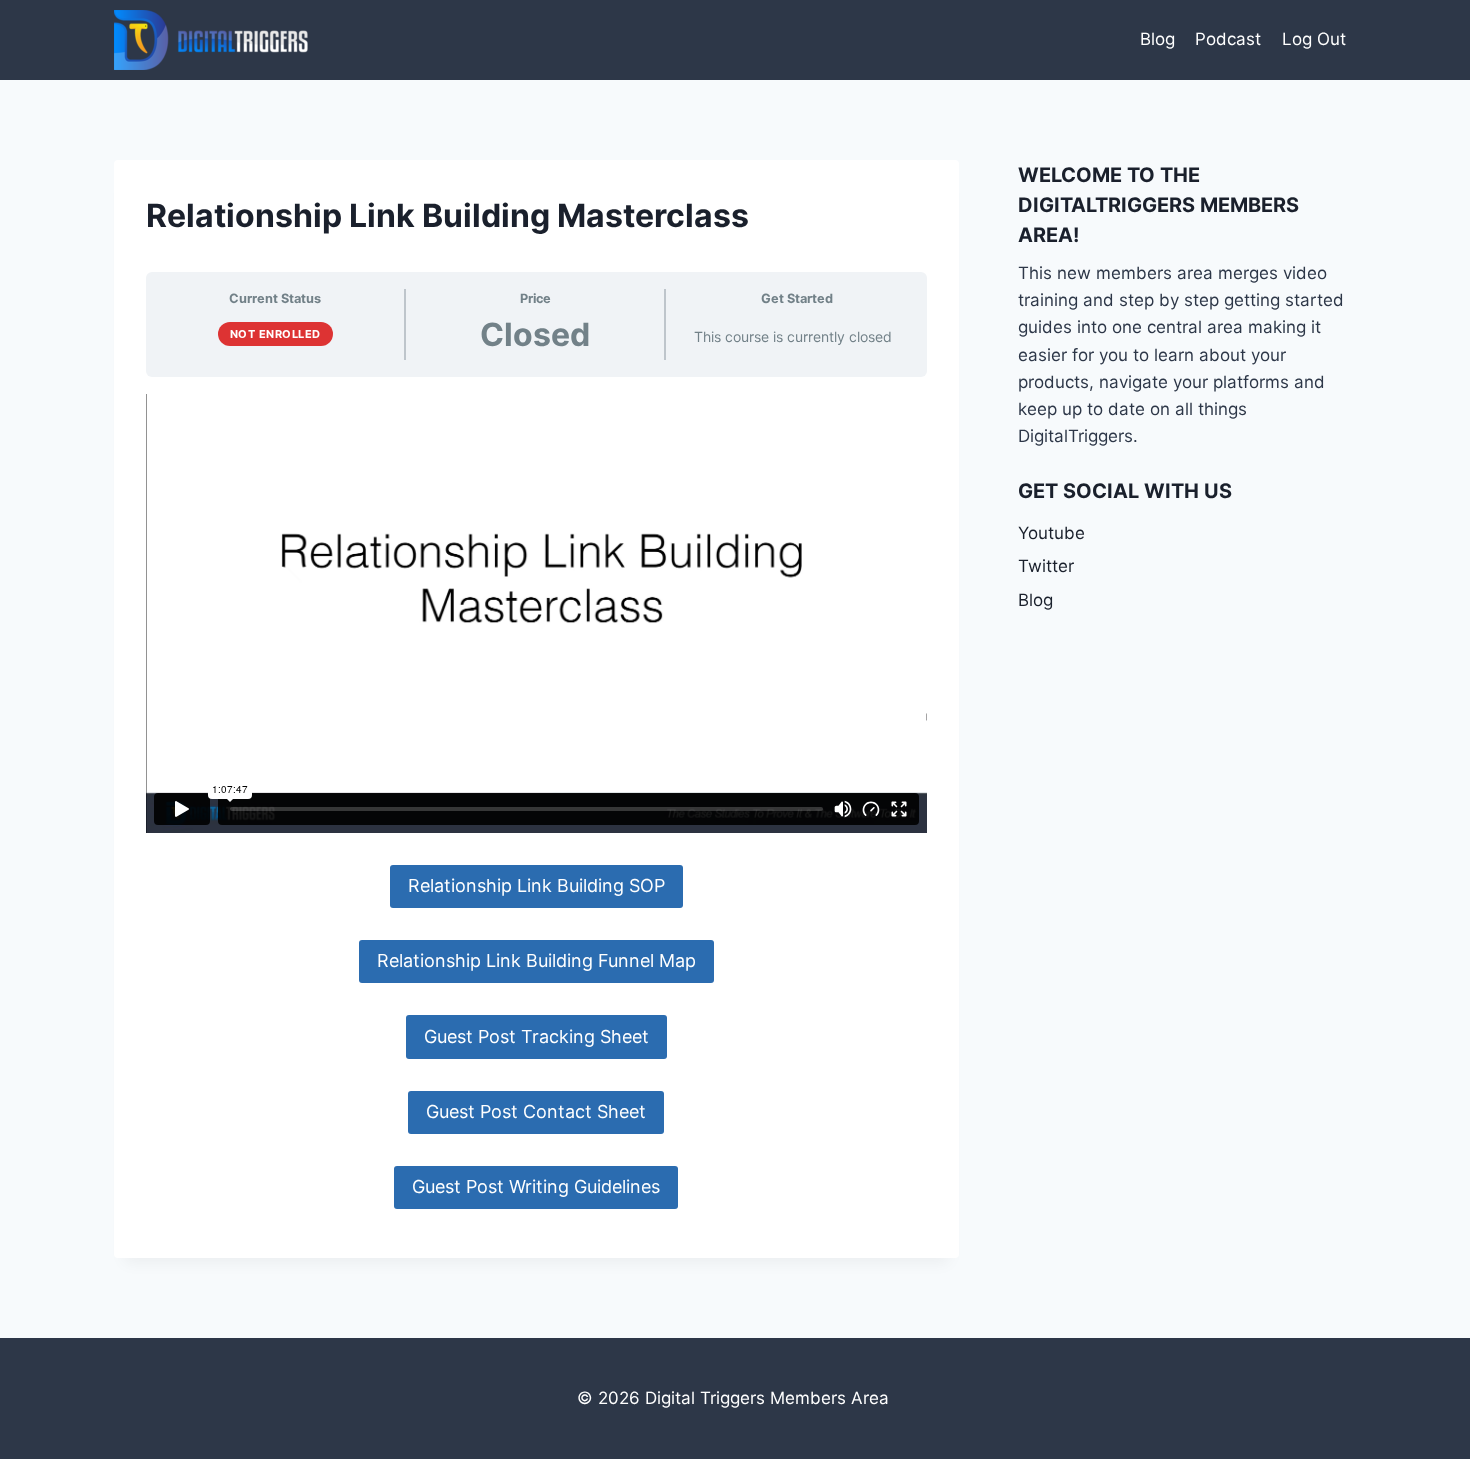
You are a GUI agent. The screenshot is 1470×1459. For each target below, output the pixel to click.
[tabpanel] (536, 801)
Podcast (1228, 39)
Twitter (1046, 566)
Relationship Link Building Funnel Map (536, 960)
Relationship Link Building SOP (536, 885)
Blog (1157, 39)
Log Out (1314, 39)
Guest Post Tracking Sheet (536, 1036)
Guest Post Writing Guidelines (536, 1186)
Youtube (1051, 533)
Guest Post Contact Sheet (536, 1111)
